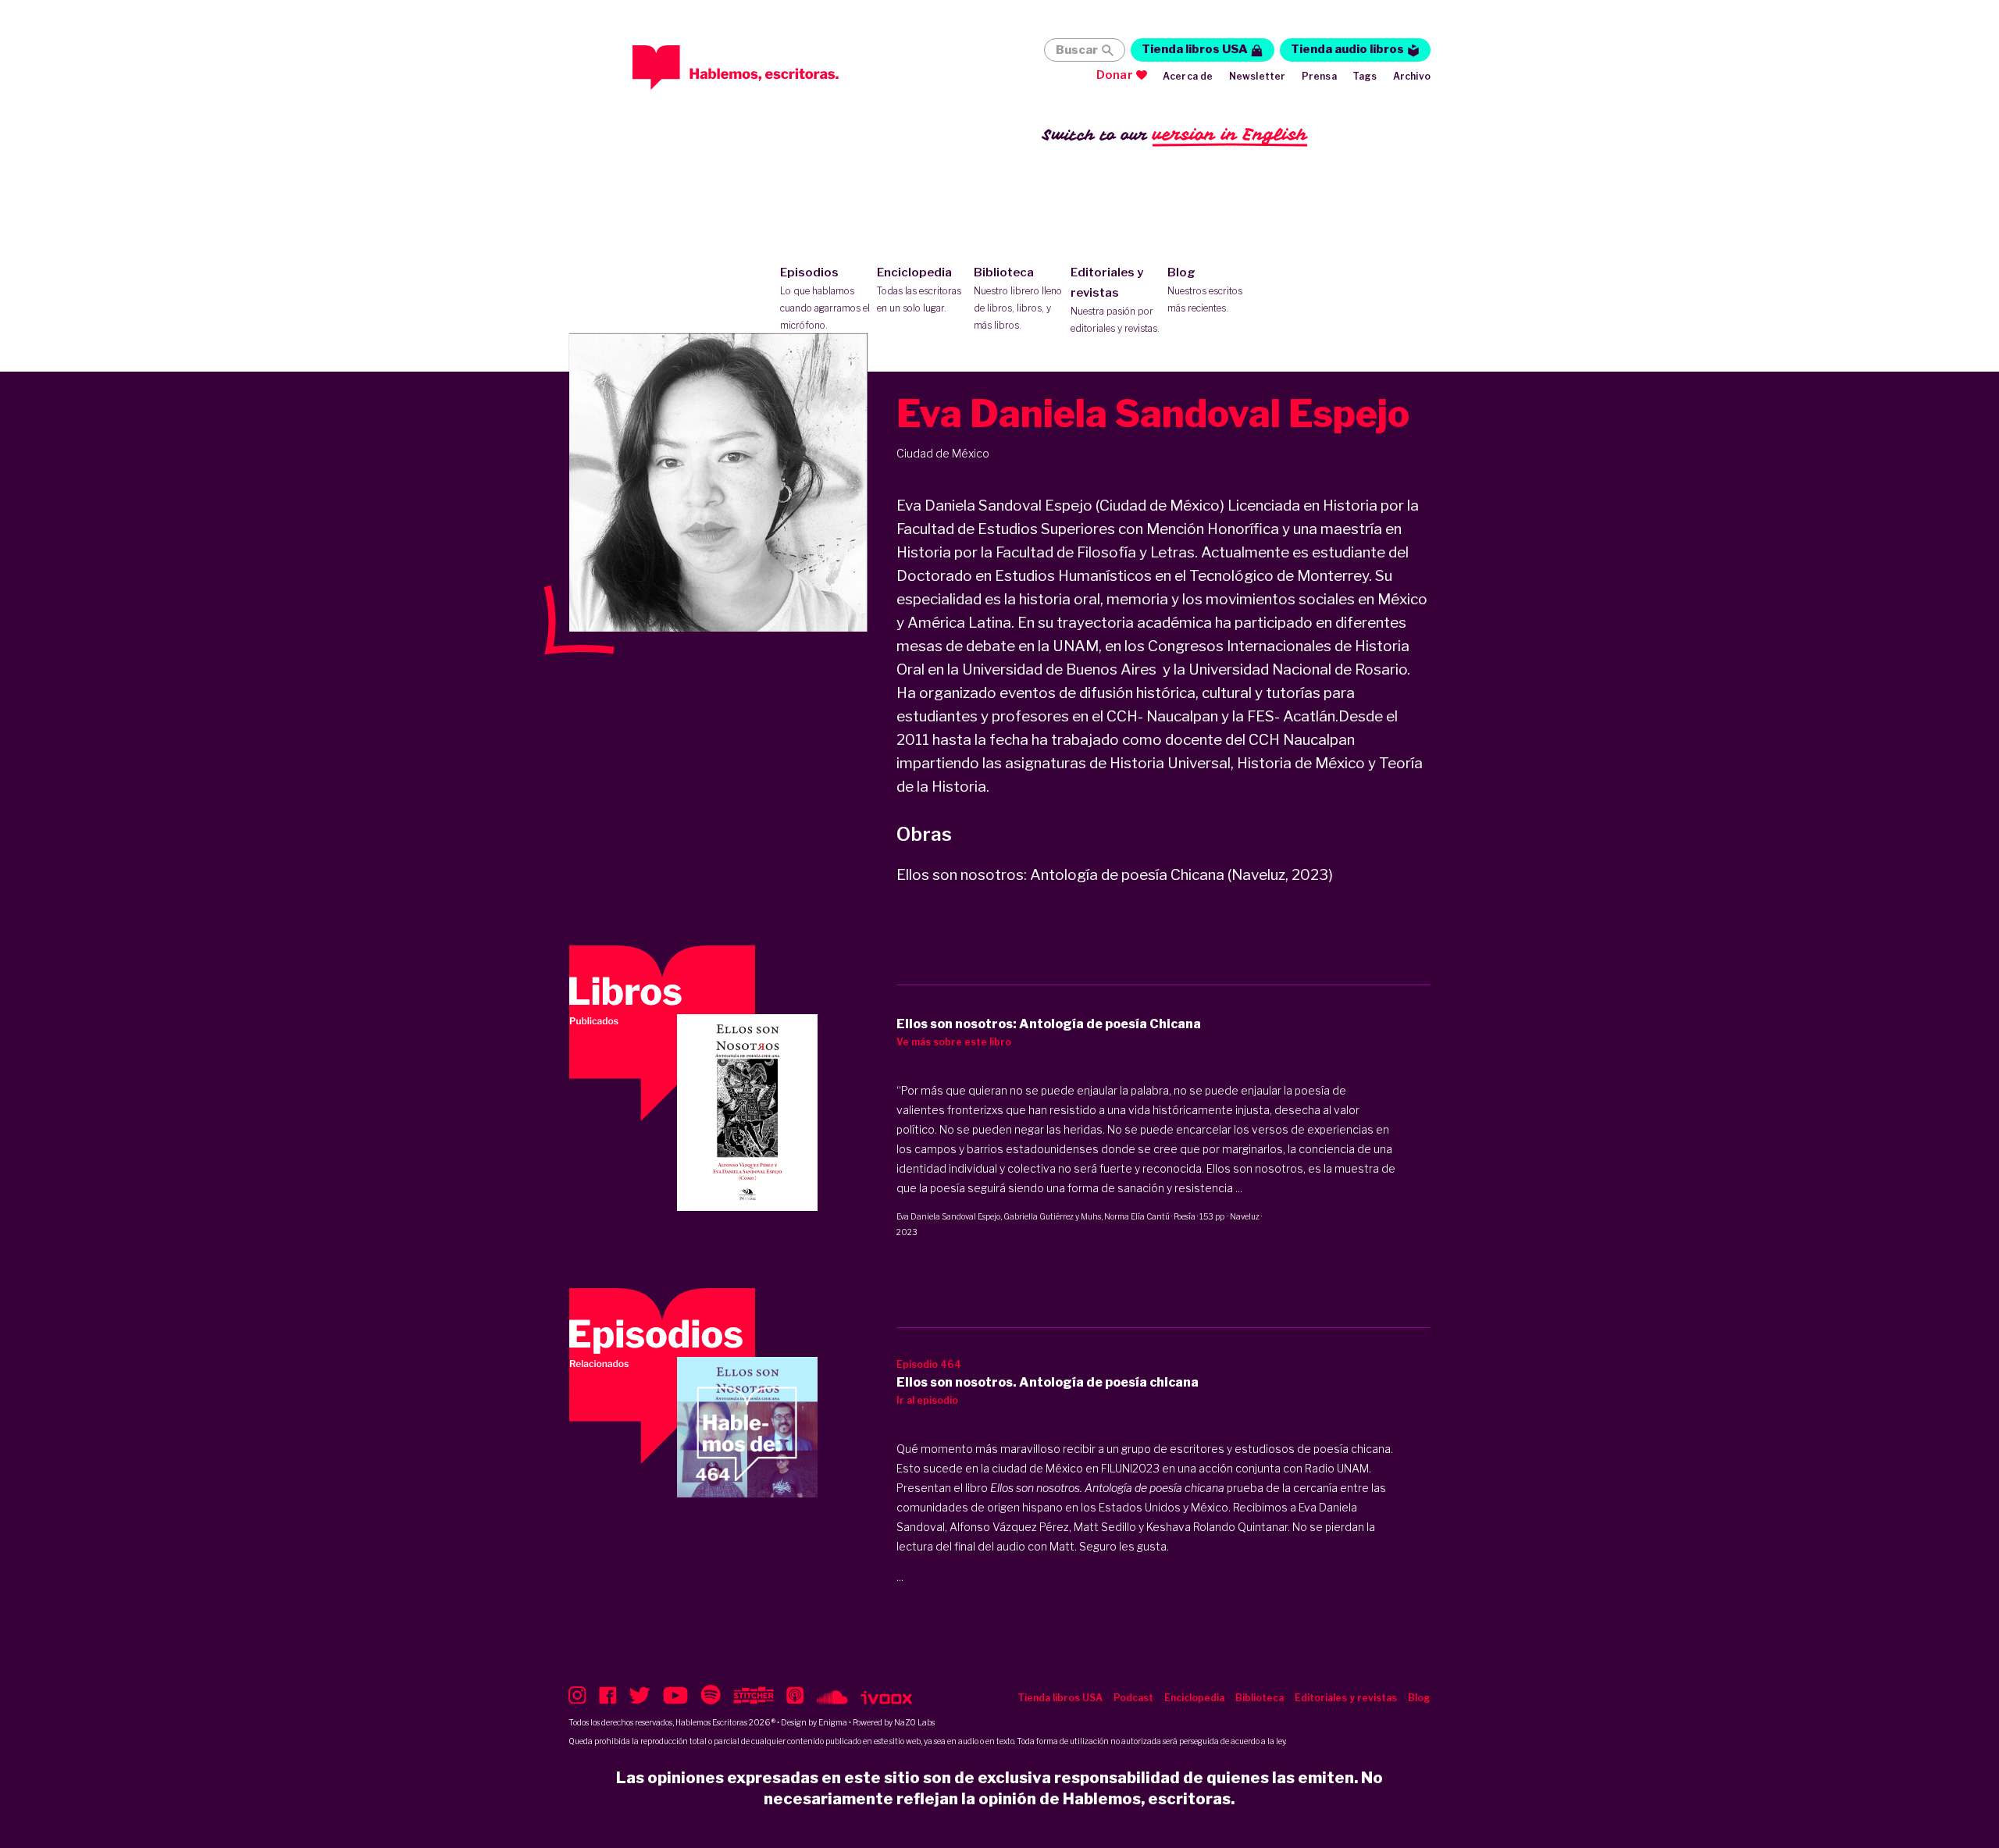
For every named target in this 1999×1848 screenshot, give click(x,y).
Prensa (1319, 76)
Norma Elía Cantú (1137, 1216)
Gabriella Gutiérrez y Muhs (1052, 1216)
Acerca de (1188, 76)
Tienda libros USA (1195, 49)
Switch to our (1175, 134)
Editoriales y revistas (1115, 300)
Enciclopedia (919, 290)
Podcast (1133, 1698)
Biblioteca (1018, 298)
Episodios (825, 298)
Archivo (1412, 76)
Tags (1365, 76)
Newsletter (1258, 76)
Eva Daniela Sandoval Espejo (948, 1216)
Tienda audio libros (1347, 49)
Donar (1115, 75)
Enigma (833, 1722)
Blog (1205, 290)
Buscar (1077, 50)
